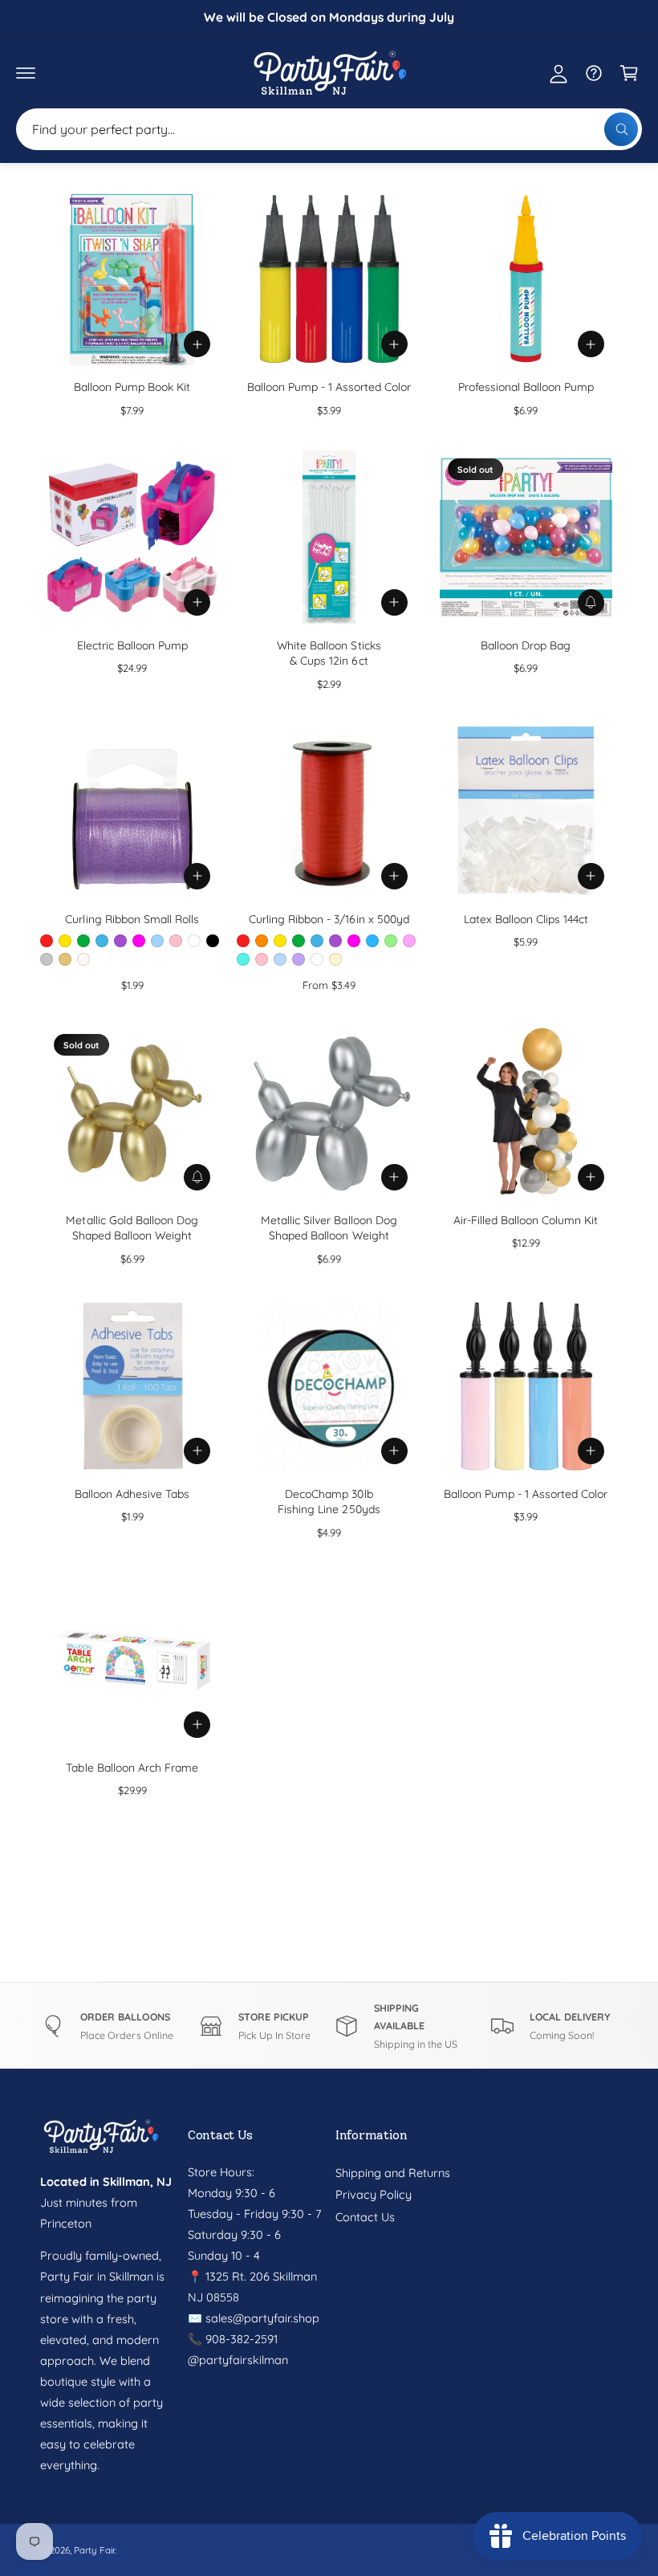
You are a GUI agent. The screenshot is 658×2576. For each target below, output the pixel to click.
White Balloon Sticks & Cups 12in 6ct (329, 653)
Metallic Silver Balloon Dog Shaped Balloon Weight (329, 1228)
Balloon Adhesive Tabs (132, 1494)
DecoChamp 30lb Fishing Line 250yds (329, 1502)
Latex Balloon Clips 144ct (526, 919)
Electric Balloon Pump (132, 645)
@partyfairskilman (238, 2360)
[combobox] (329, 129)
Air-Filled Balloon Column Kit (526, 1220)
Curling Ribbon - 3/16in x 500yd (329, 919)
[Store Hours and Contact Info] (594, 73)
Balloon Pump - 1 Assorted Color (329, 387)
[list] (329, 2026)
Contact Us (365, 2217)
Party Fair (94, 2550)
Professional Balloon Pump (526, 387)
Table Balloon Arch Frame (132, 1767)
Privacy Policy (374, 2194)
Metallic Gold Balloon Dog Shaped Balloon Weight (132, 1228)
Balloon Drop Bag (526, 645)
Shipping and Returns (393, 2173)
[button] (26, 73)
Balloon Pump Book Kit (132, 387)
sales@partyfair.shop (261, 2318)
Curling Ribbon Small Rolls (132, 919)
